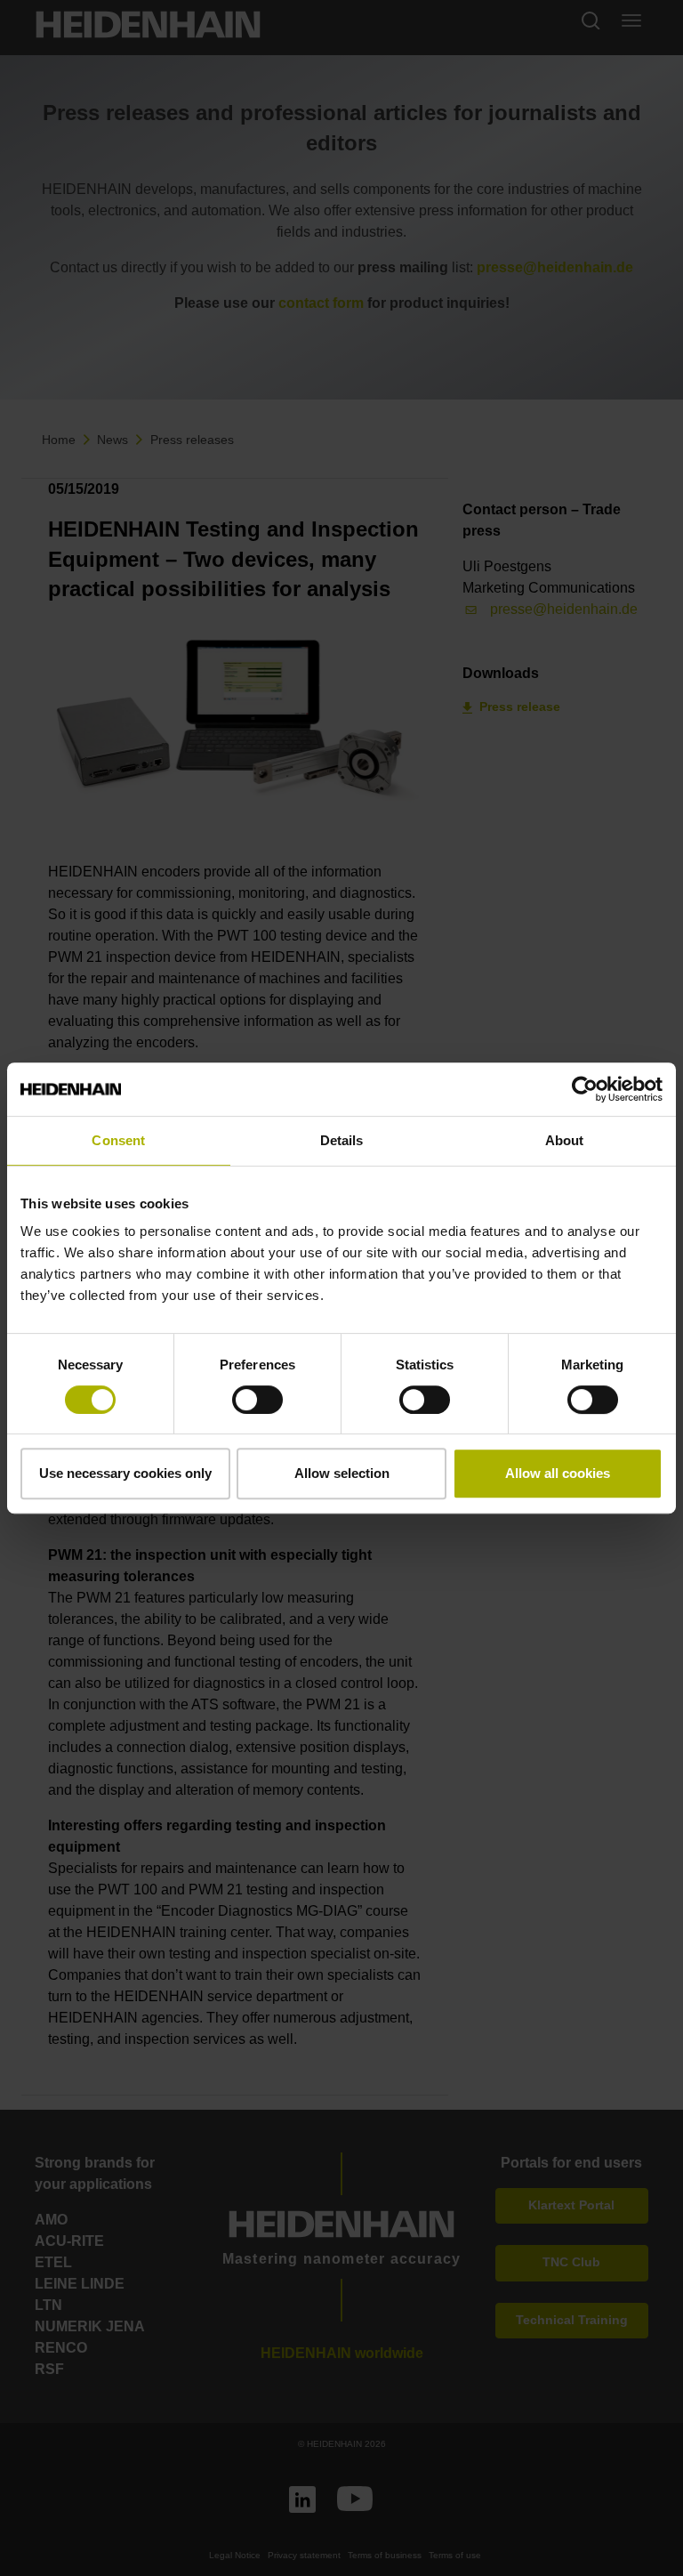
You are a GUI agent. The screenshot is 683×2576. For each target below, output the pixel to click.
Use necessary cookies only (125, 1473)
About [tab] (565, 1140)
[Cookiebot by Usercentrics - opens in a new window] (585, 1089)
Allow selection (342, 1473)
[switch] (257, 1400)
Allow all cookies (558, 1473)
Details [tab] (342, 1140)
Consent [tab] (118, 1140)
